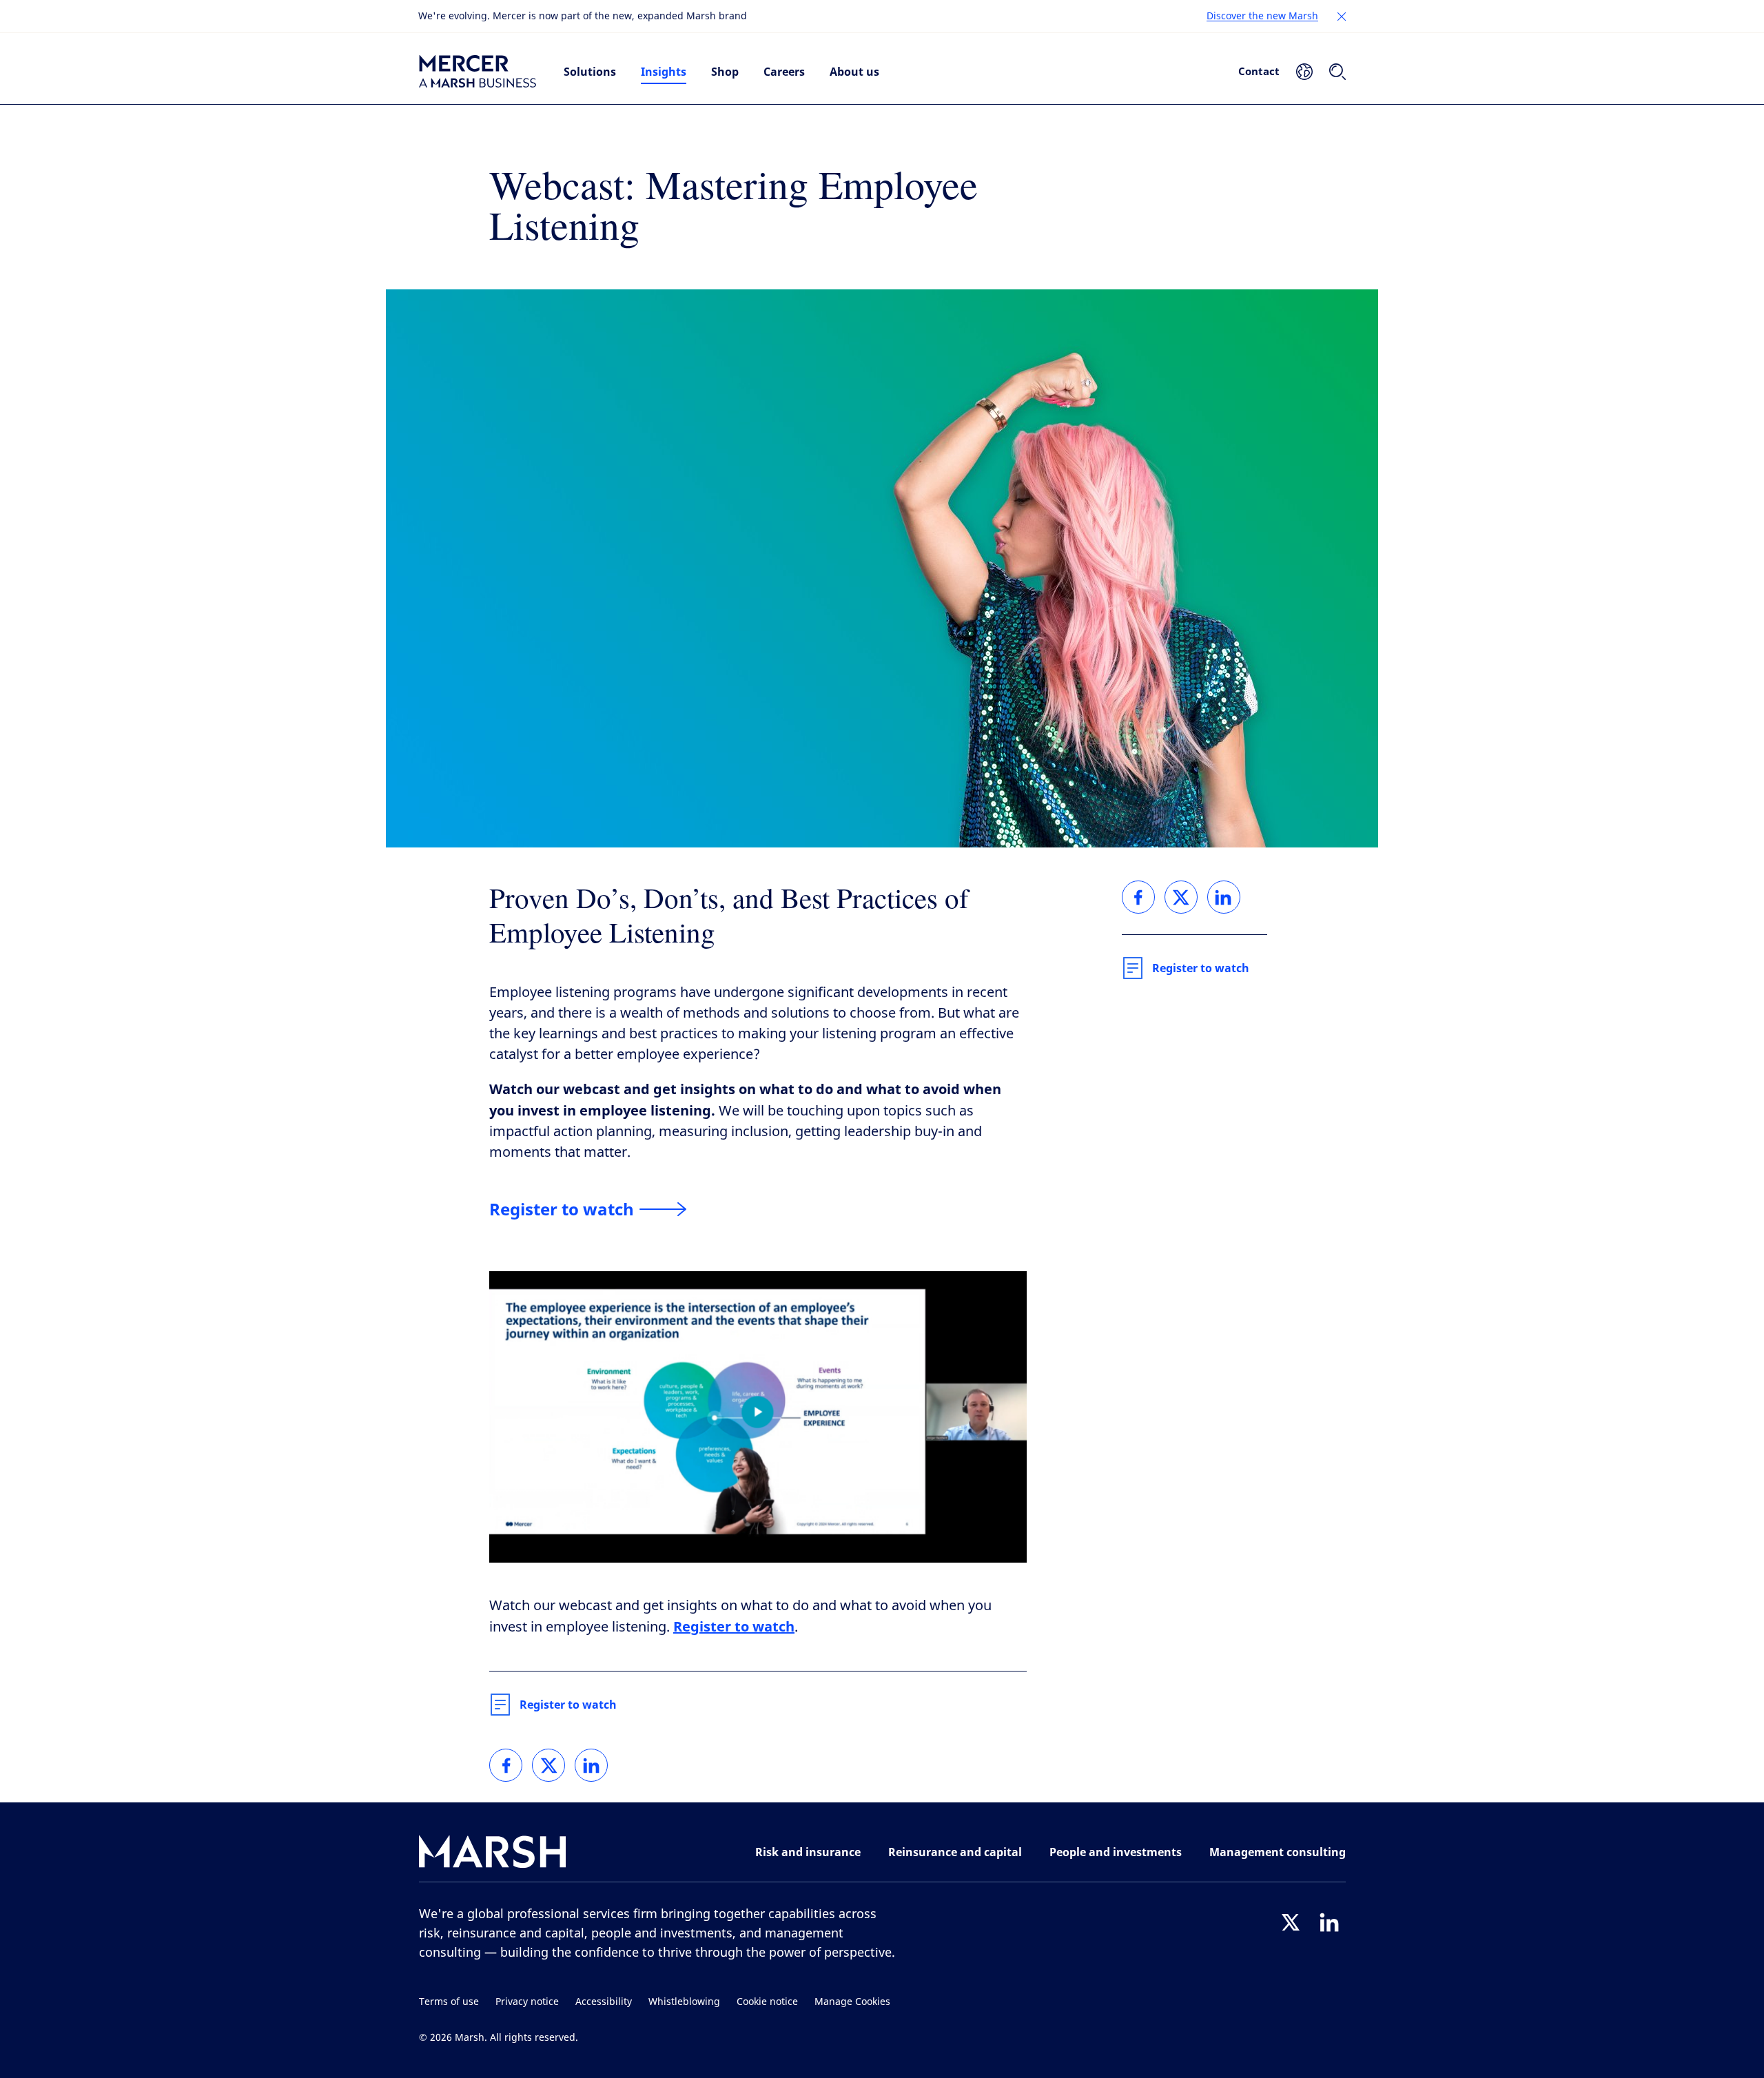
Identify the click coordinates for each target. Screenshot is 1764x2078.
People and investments (1116, 1852)
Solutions (590, 72)
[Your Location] (1304, 72)
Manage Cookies (852, 2002)
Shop (725, 72)
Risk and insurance (808, 1852)
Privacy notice (527, 2002)
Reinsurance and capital (955, 1852)
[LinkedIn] (1329, 1922)
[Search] (1337, 72)
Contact (1259, 71)
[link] (506, 1765)
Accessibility (604, 2002)
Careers (784, 72)
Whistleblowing (684, 2002)
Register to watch (568, 1705)
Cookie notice (767, 2002)
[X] (1291, 1922)
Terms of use (449, 2002)
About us (854, 72)
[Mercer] (478, 72)
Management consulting (1278, 1852)
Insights (664, 72)
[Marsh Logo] (493, 1854)
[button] (1342, 17)
